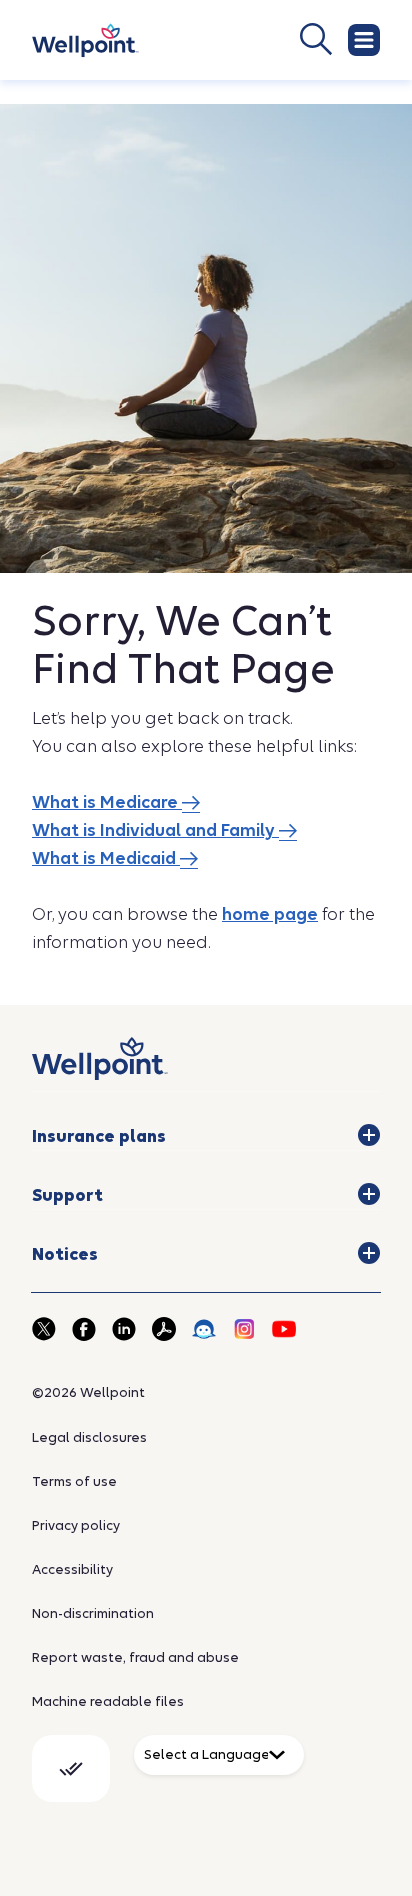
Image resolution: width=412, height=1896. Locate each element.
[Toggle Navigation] (364, 40)
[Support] (369, 1194)
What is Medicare (107, 802)
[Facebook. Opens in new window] (84, 1329)
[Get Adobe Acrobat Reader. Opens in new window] (164, 1329)
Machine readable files (108, 1701)
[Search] (251, 39)
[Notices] (369, 1253)
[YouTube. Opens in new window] (284, 1329)
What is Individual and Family (155, 830)
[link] (85, 40)
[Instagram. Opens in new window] (244, 1329)
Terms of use (74, 1481)
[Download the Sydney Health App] (204, 1329)
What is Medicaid (106, 858)
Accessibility (72, 1569)
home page (270, 914)
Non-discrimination (93, 1613)
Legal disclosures (89, 1437)
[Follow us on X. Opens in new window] (44, 1329)
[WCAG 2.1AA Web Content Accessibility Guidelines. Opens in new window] (71, 1768)
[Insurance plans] (369, 1135)
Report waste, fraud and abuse (135, 1657)
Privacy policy (76, 1525)
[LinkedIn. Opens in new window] (124, 1329)
